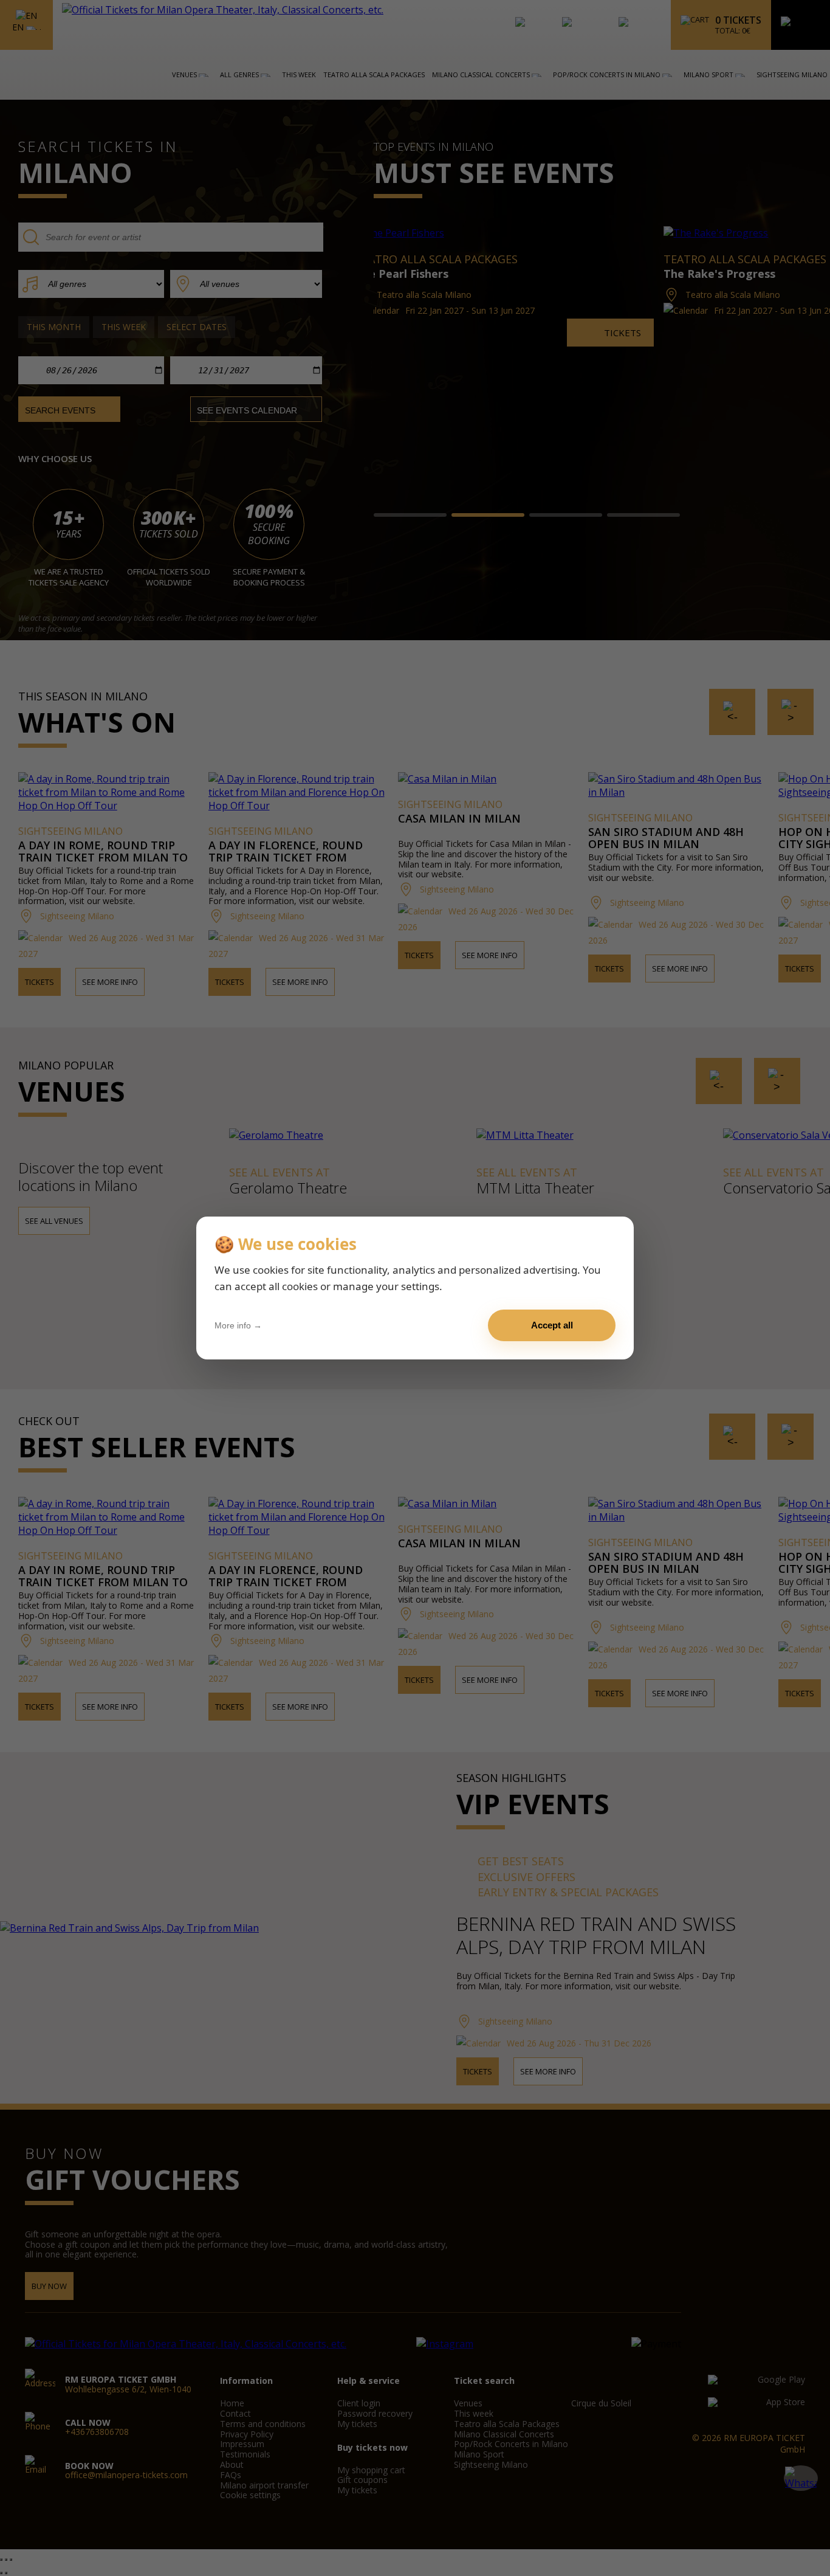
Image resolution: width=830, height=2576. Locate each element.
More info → (238, 1325)
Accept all (552, 1325)
